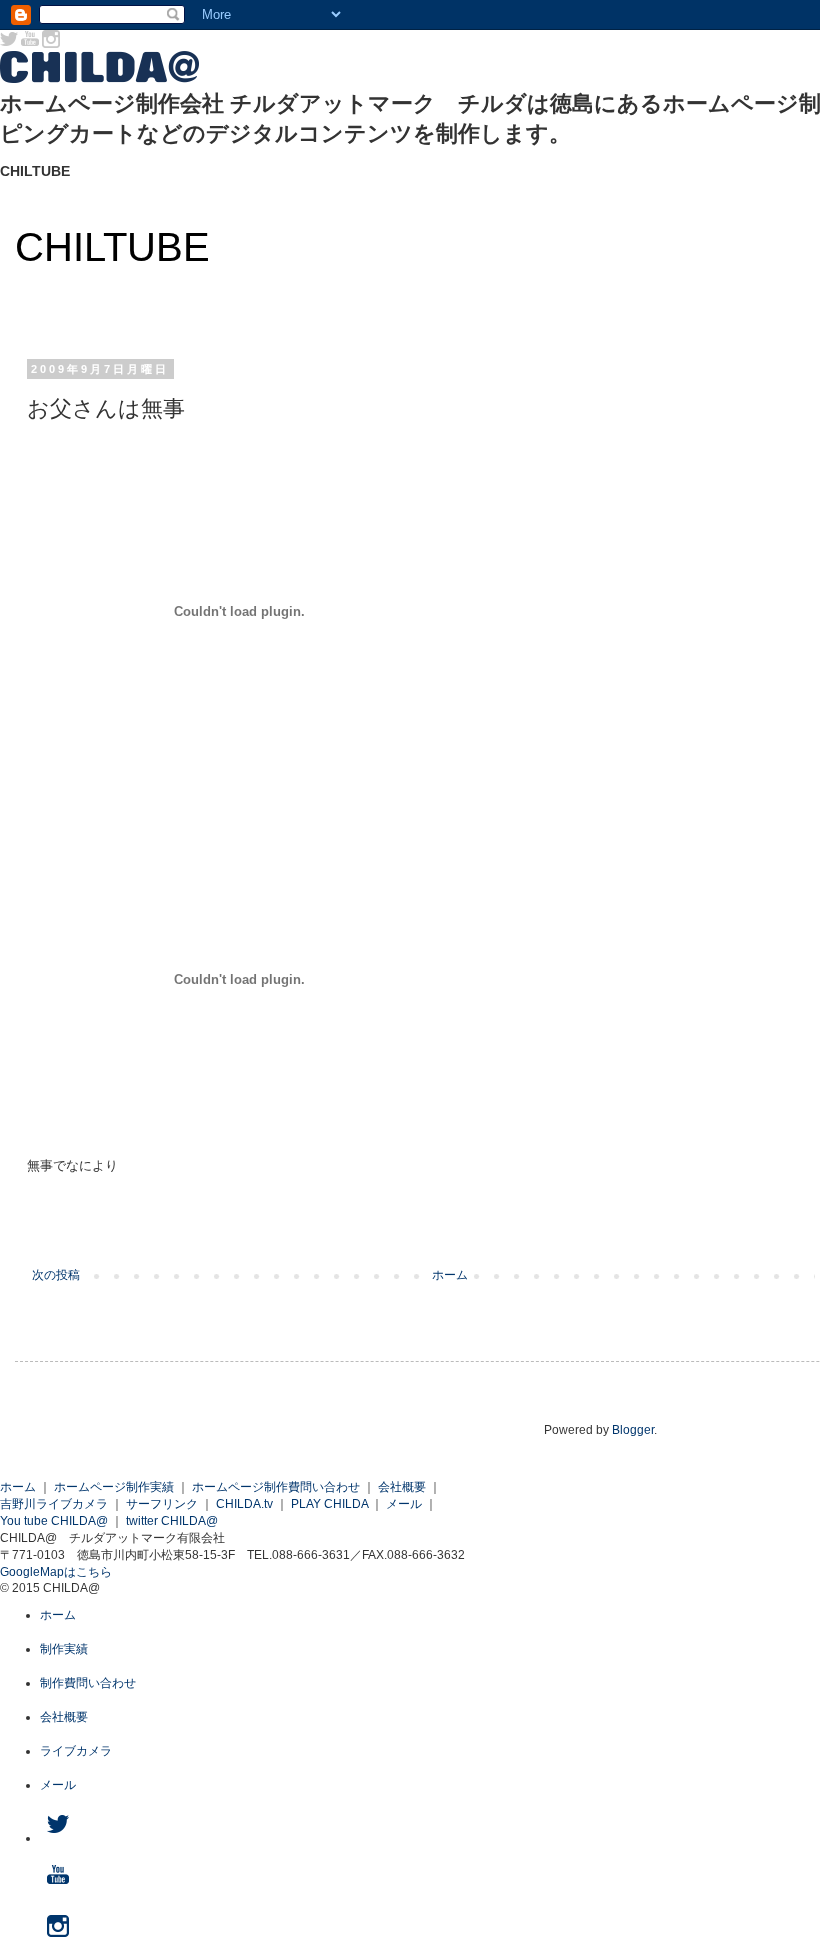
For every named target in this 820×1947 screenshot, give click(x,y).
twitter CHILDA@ (172, 1521)
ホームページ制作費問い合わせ (276, 1487)
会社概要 (402, 1487)
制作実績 (64, 1649)
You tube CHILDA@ (54, 1521)
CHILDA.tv (244, 1504)
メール (404, 1504)
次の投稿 (56, 1275)
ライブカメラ (76, 1751)
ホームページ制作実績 (114, 1487)
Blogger (633, 1430)
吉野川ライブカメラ (54, 1504)
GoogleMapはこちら (56, 1572)
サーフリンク (162, 1504)
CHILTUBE (112, 247)
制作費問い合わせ (88, 1683)
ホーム (450, 1275)
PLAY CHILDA (329, 1504)
